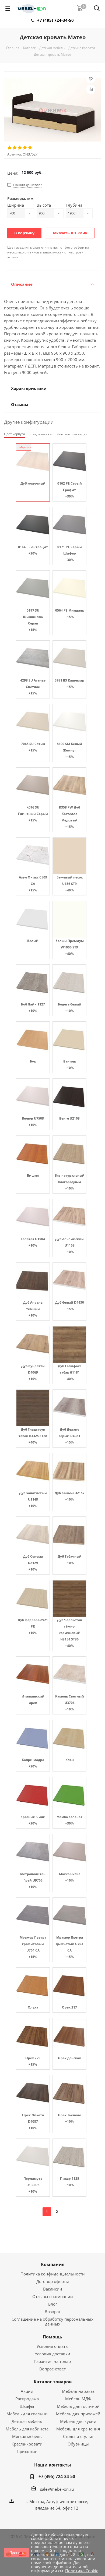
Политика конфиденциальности (53, 2274)
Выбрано (24, 447)
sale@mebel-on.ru (57, 2489)
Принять (17, 2552)
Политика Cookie (82, 2571)
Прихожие (27, 2451)
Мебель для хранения (78, 2429)
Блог (53, 2304)
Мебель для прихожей (78, 2414)
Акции (27, 2391)
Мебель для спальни (27, 2414)
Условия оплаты (53, 2346)
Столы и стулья (78, 2436)
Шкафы (27, 2406)
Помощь (52, 2337)
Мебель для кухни (78, 2421)
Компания (53, 2264)
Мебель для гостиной (78, 2406)
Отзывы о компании (53, 2296)
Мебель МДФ (78, 2399)
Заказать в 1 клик (70, 233)
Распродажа (27, 2399)
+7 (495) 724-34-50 (55, 20)
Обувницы (78, 2444)
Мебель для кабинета (27, 2429)
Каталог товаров (53, 2382)
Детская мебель (27, 2421)
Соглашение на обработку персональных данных (52, 2321)
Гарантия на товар (52, 2361)
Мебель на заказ (78, 2391)
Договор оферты (53, 2281)
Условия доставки (52, 2354)
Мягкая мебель (27, 2436)
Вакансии (53, 2289)
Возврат (53, 2312)
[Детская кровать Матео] (52, 111)
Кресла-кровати (27, 2444)
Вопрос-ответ (52, 2369)
